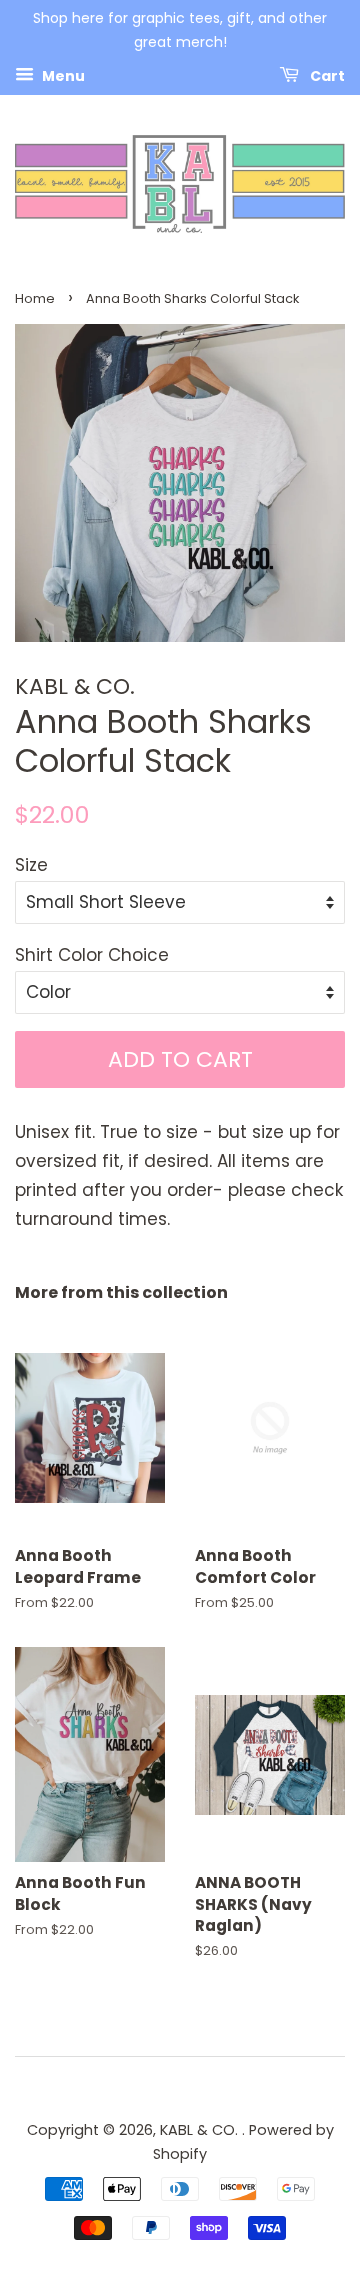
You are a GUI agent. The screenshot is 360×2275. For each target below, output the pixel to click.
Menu (62, 75)
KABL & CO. (201, 2130)
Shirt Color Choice (92, 955)
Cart (326, 75)
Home (35, 298)
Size (31, 865)
